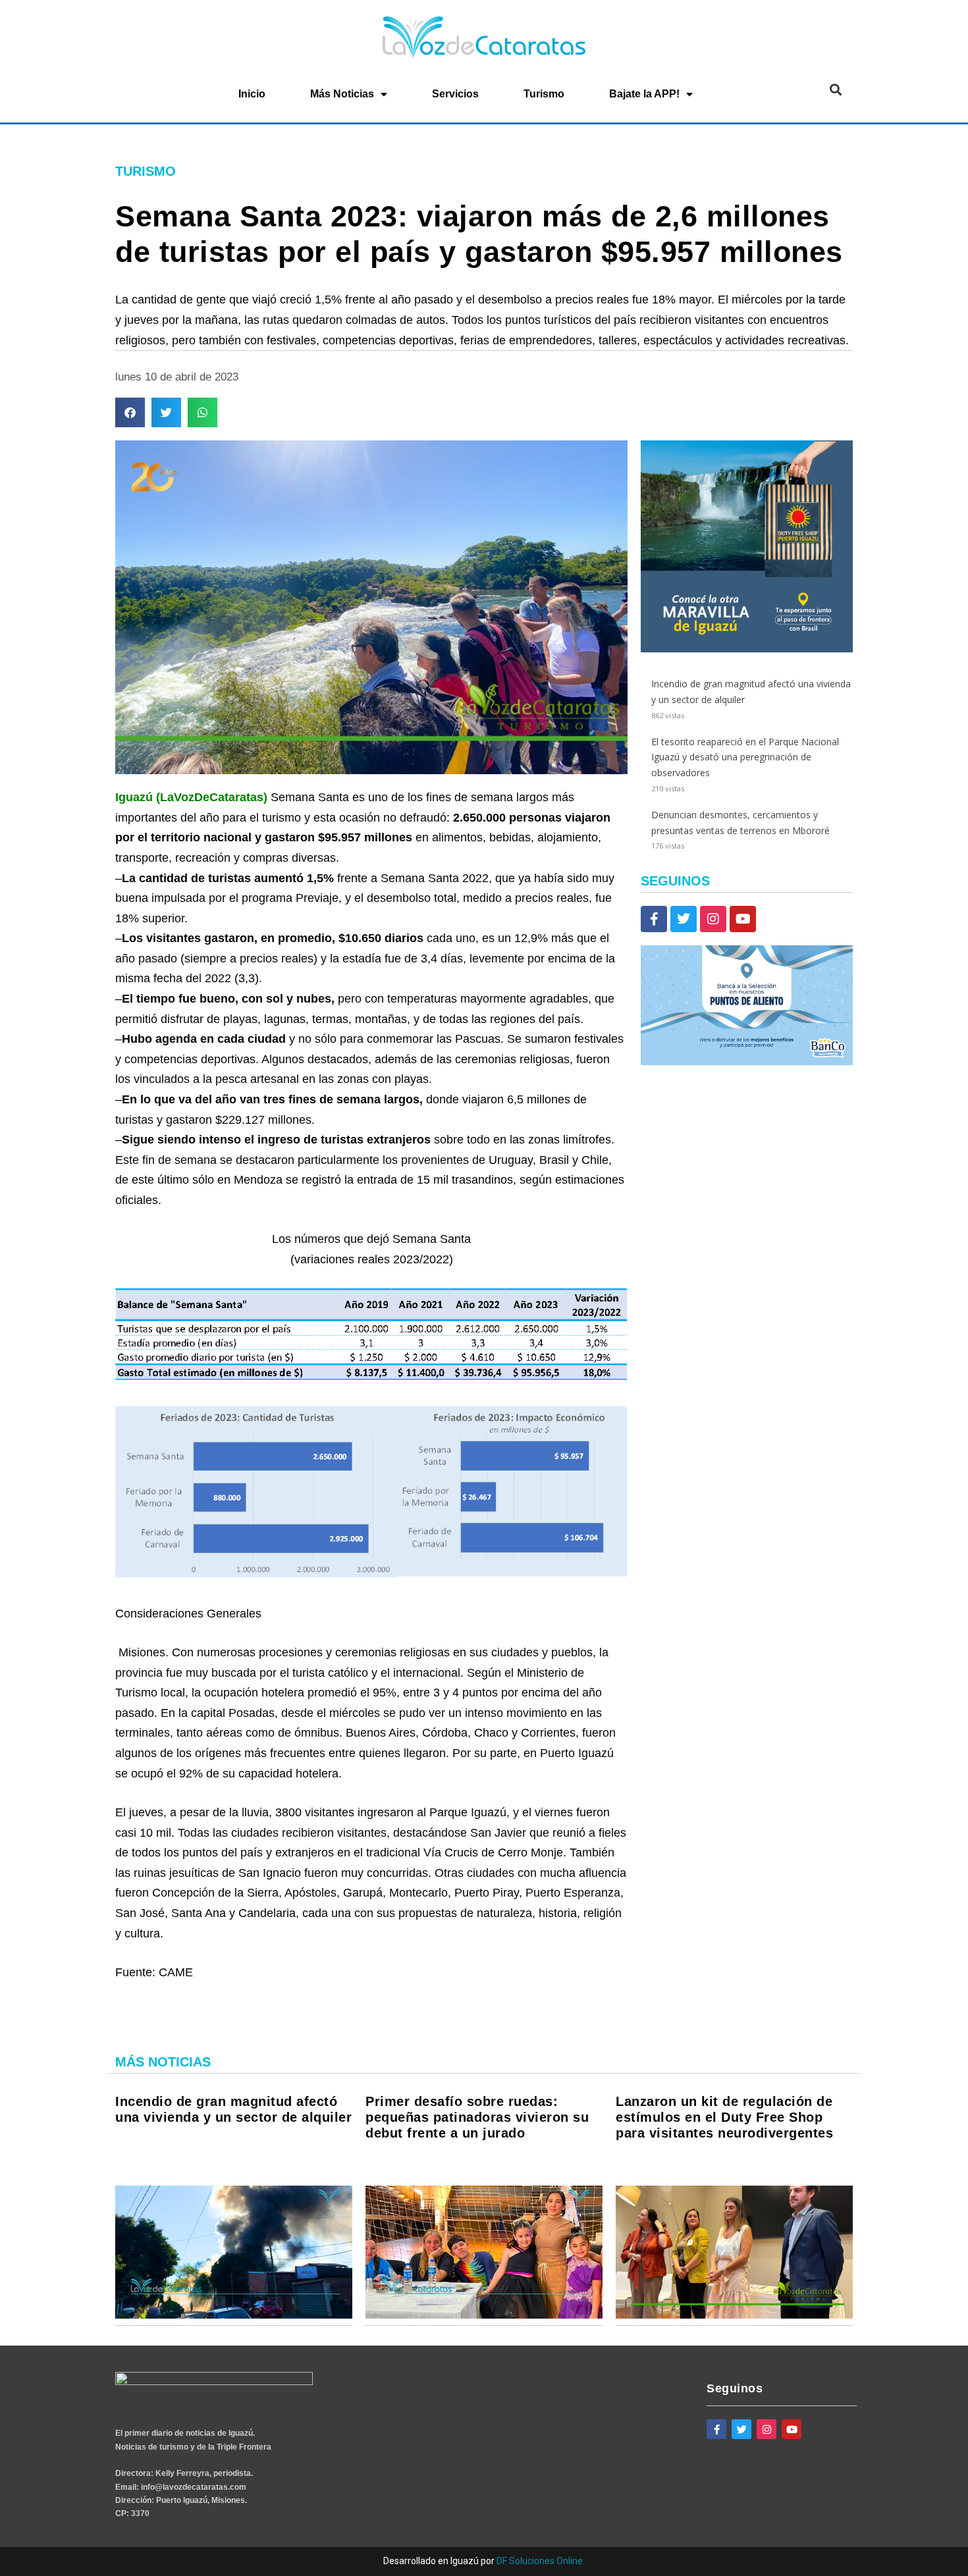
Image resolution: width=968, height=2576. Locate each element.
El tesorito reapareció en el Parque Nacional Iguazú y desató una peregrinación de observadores (745, 757)
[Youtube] (743, 919)
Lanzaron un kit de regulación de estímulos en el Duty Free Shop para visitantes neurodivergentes (724, 2117)
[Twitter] (684, 919)
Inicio (252, 94)
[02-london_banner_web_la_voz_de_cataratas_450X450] (747, 649)
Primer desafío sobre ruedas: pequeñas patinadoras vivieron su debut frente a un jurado (477, 2117)
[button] (835, 90)
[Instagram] (713, 919)
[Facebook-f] (654, 919)
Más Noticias (342, 94)
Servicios (455, 94)
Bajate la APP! (644, 94)
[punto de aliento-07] (747, 1062)
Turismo (544, 94)
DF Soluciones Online (540, 2561)
